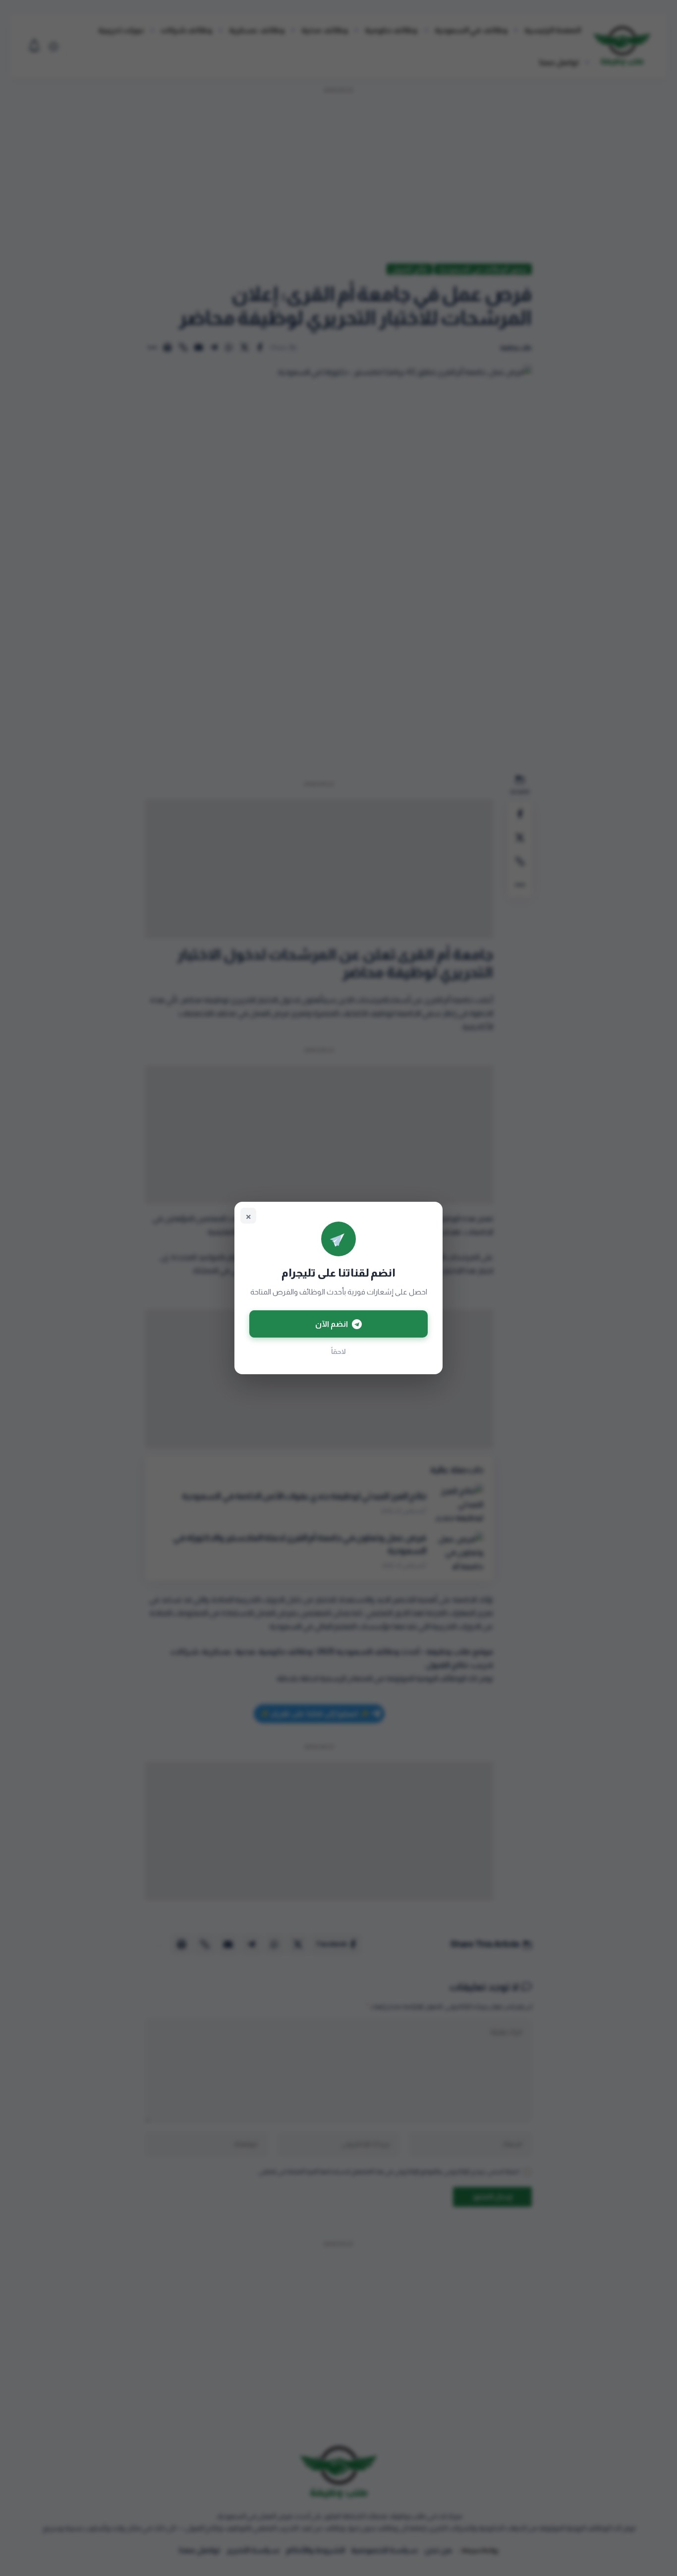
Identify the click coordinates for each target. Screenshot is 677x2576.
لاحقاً (338, 1351)
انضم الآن (332, 1324)
